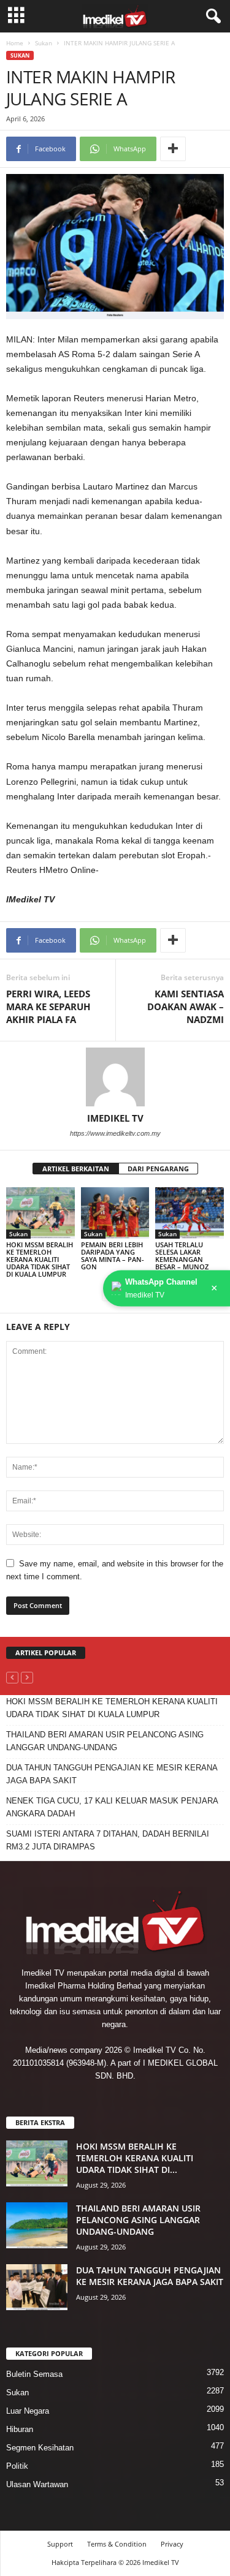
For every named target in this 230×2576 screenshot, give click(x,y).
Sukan (44, 43)
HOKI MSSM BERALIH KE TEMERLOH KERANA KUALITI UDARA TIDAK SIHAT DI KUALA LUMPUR (40, 1259)
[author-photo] (115, 1077)
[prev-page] (12, 1677)
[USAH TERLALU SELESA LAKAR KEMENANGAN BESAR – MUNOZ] (190, 1213)
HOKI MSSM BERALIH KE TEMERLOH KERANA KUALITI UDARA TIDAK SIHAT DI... (135, 2158)
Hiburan (20, 2429)
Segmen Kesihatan (40, 2448)
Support (60, 2544)
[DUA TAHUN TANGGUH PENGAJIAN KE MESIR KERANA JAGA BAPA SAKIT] (37, 2287)
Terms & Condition (117, 2544)
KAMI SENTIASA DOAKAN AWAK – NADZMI (186, 1007)
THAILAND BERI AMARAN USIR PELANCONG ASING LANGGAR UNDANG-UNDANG (105, 1741)
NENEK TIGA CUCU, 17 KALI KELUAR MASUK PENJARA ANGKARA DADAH (112, 1807)
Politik (17, 2466)
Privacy (172, 2544)
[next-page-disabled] (27, 1677)
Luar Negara (28, 2411)
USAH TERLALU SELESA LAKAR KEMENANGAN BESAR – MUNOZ (182, 1256)
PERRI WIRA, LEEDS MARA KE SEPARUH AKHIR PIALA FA (48, 1007)
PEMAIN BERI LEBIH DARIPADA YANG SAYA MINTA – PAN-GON (113, 1256)
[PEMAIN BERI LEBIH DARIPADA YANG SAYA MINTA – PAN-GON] (115, 1213)
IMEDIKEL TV (115, 1118)
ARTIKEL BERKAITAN (76, 1169)
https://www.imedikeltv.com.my (115, 1133)
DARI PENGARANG (158, 1169)
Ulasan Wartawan (37, 2484)
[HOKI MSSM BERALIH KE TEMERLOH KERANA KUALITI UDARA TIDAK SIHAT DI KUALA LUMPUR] (40, 1213)
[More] (173, 149)
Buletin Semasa (34, 2374)
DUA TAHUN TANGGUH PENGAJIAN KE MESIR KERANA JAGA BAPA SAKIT (112, 1774)
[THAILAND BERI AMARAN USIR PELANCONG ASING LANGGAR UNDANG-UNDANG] (37, 2225)
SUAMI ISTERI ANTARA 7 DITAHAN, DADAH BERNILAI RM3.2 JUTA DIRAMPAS (108, 1840)
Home (15, 43)
